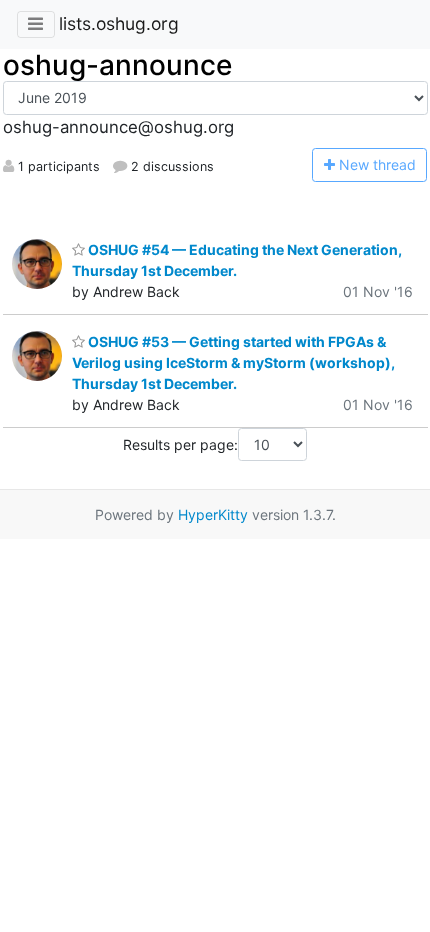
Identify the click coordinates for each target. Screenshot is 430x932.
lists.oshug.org (119, 23)
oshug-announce (117, 65)
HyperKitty (213, 514)
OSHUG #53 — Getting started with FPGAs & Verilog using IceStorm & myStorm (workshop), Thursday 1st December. (233, 362)
